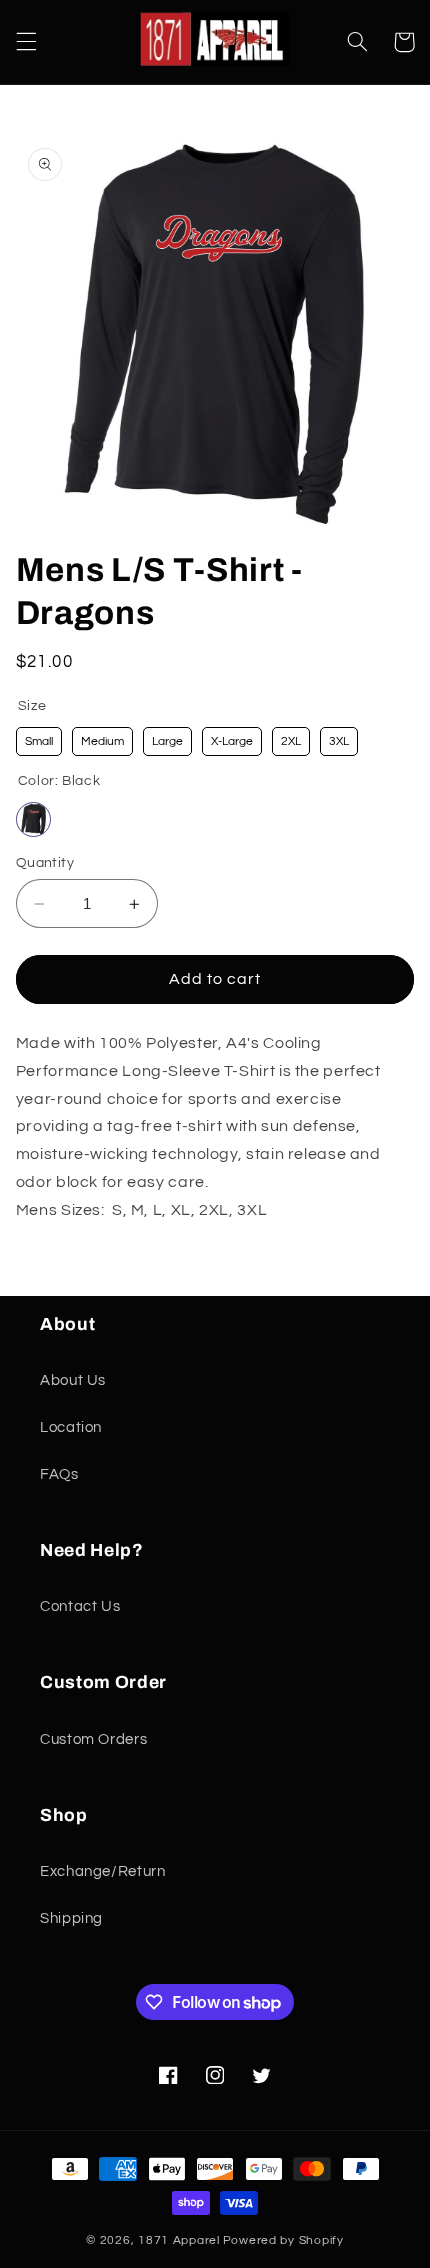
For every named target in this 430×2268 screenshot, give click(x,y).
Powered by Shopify (283, 2240)
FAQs (59, 1474)
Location (71, 1427)
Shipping (71, 1918)
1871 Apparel (179, 2240)
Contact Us (80, 1606)
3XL (339, 741)
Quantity (45, 863)
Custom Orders (93, 1739)
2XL (291, 741)
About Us (73, 1380)
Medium (102, 741)
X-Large (232, 741)
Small (39, 741)
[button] (26, 42)
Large (167, 741)
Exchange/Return (102, 1871)
